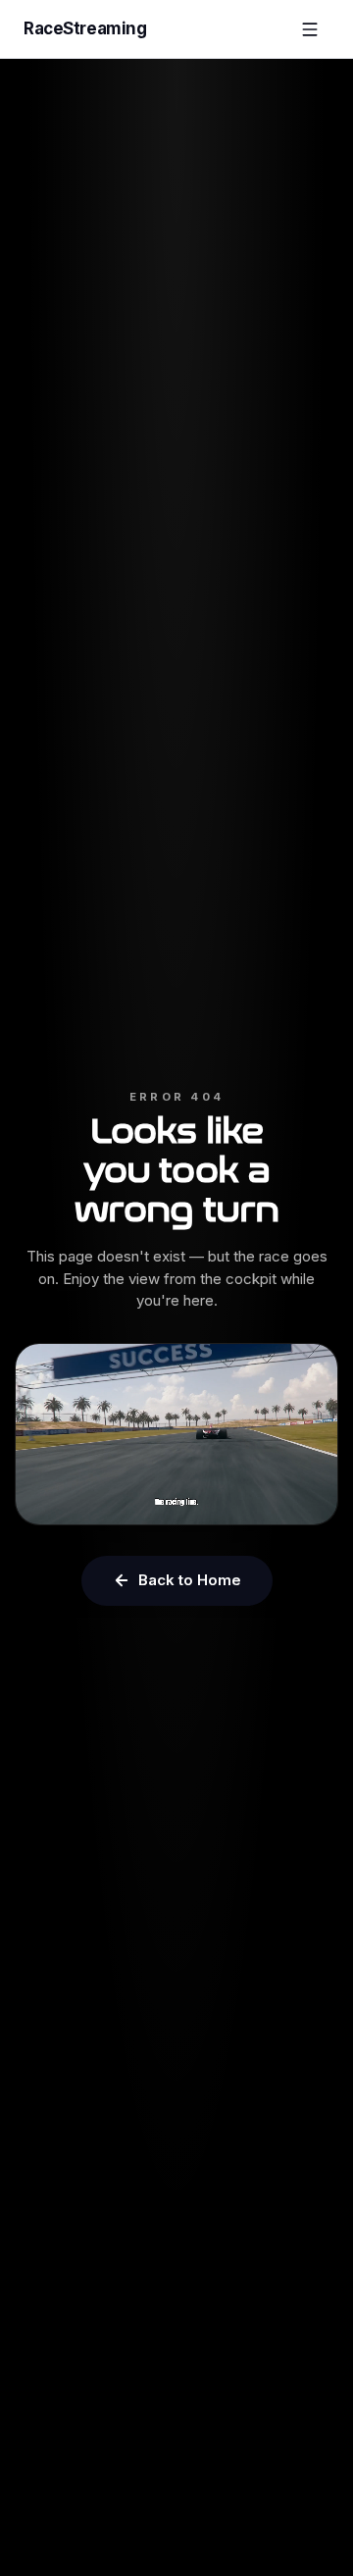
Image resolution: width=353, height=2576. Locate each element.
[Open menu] (310, 29)
